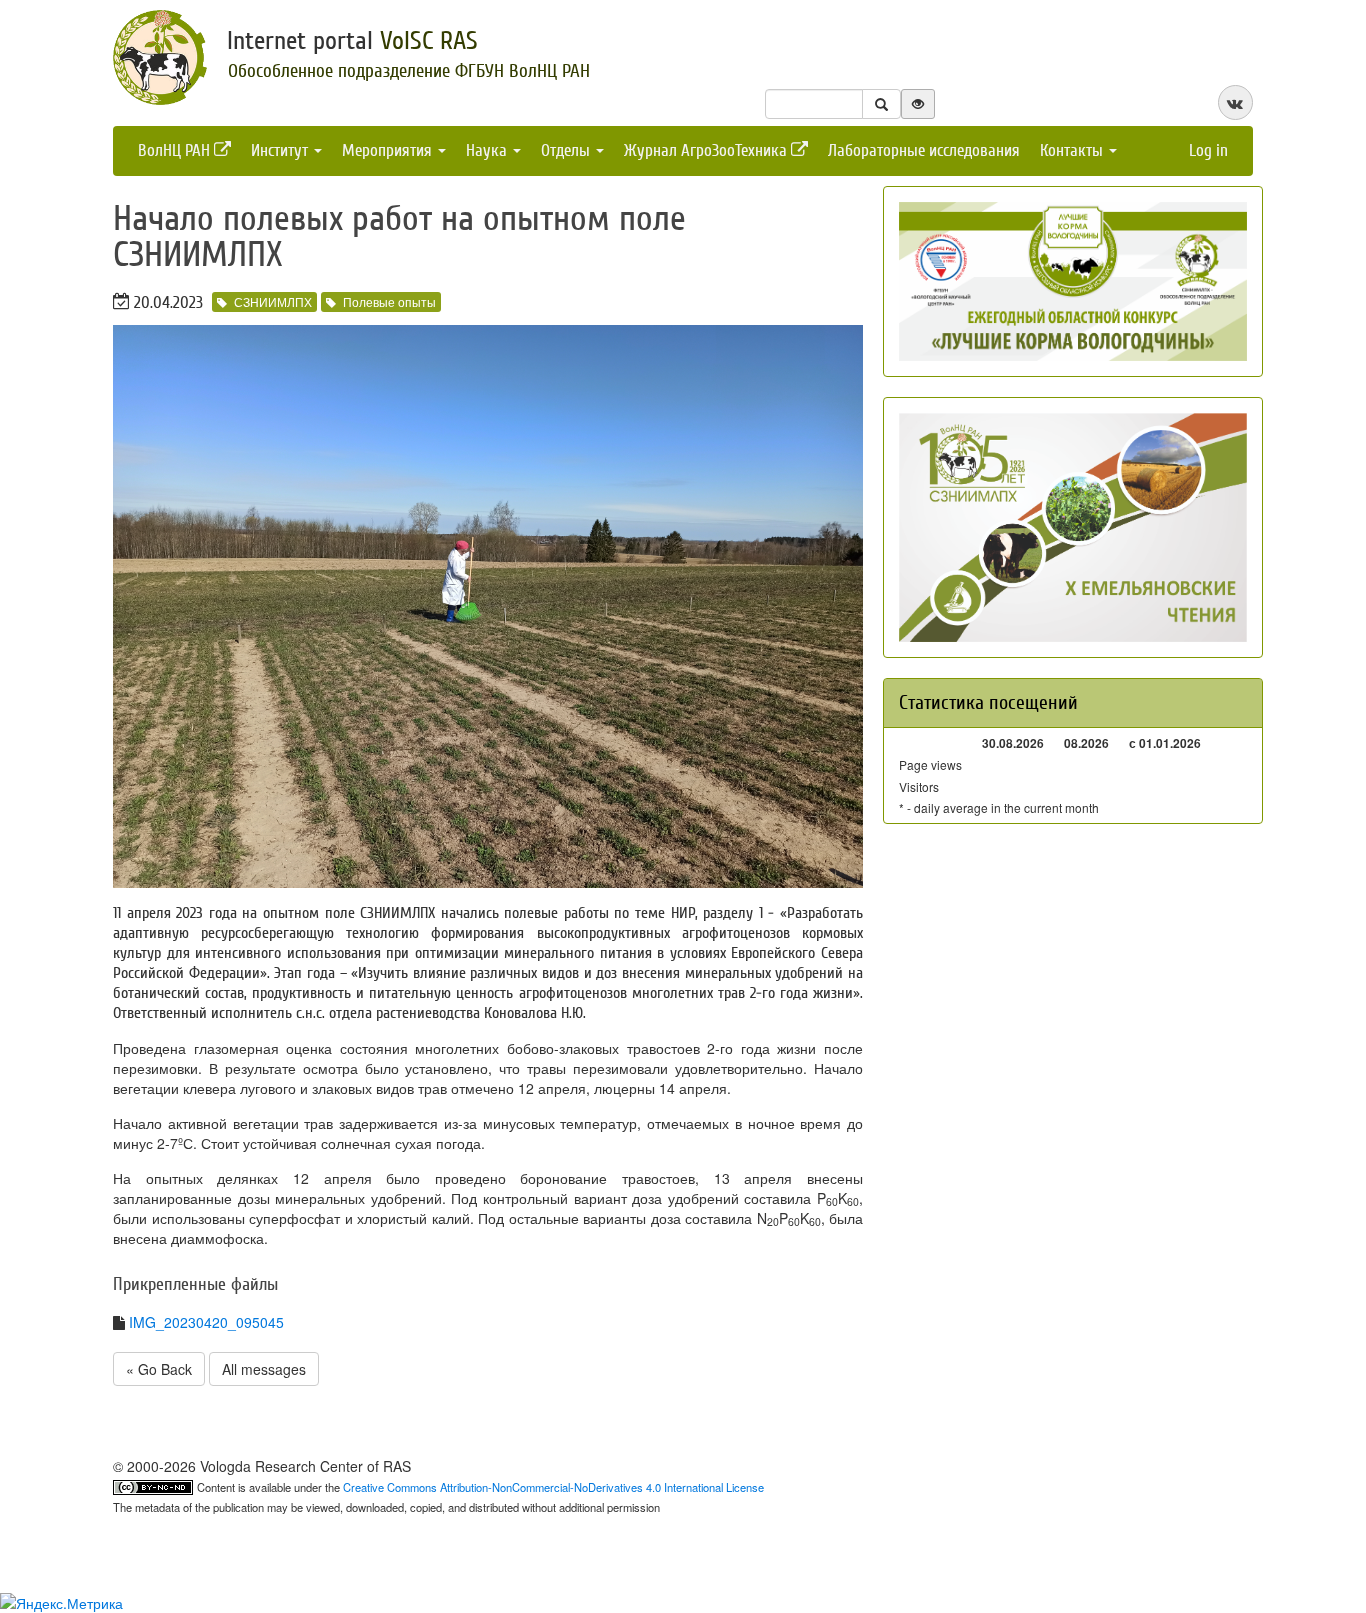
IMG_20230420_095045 (206, 1322)
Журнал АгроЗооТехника (707, 150)
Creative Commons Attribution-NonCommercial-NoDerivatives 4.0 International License (553, 1487)
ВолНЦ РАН (176, 150)
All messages (264, 1369)
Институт (281, 150)
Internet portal (352, 41)
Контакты (1073, 150)
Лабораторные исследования (924, 150)
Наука (488, 150)
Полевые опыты (389, 301)
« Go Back (159, 1369)
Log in (1208, 150)
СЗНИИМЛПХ (273, 301)
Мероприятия (389, 150)
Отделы (567, 150)
